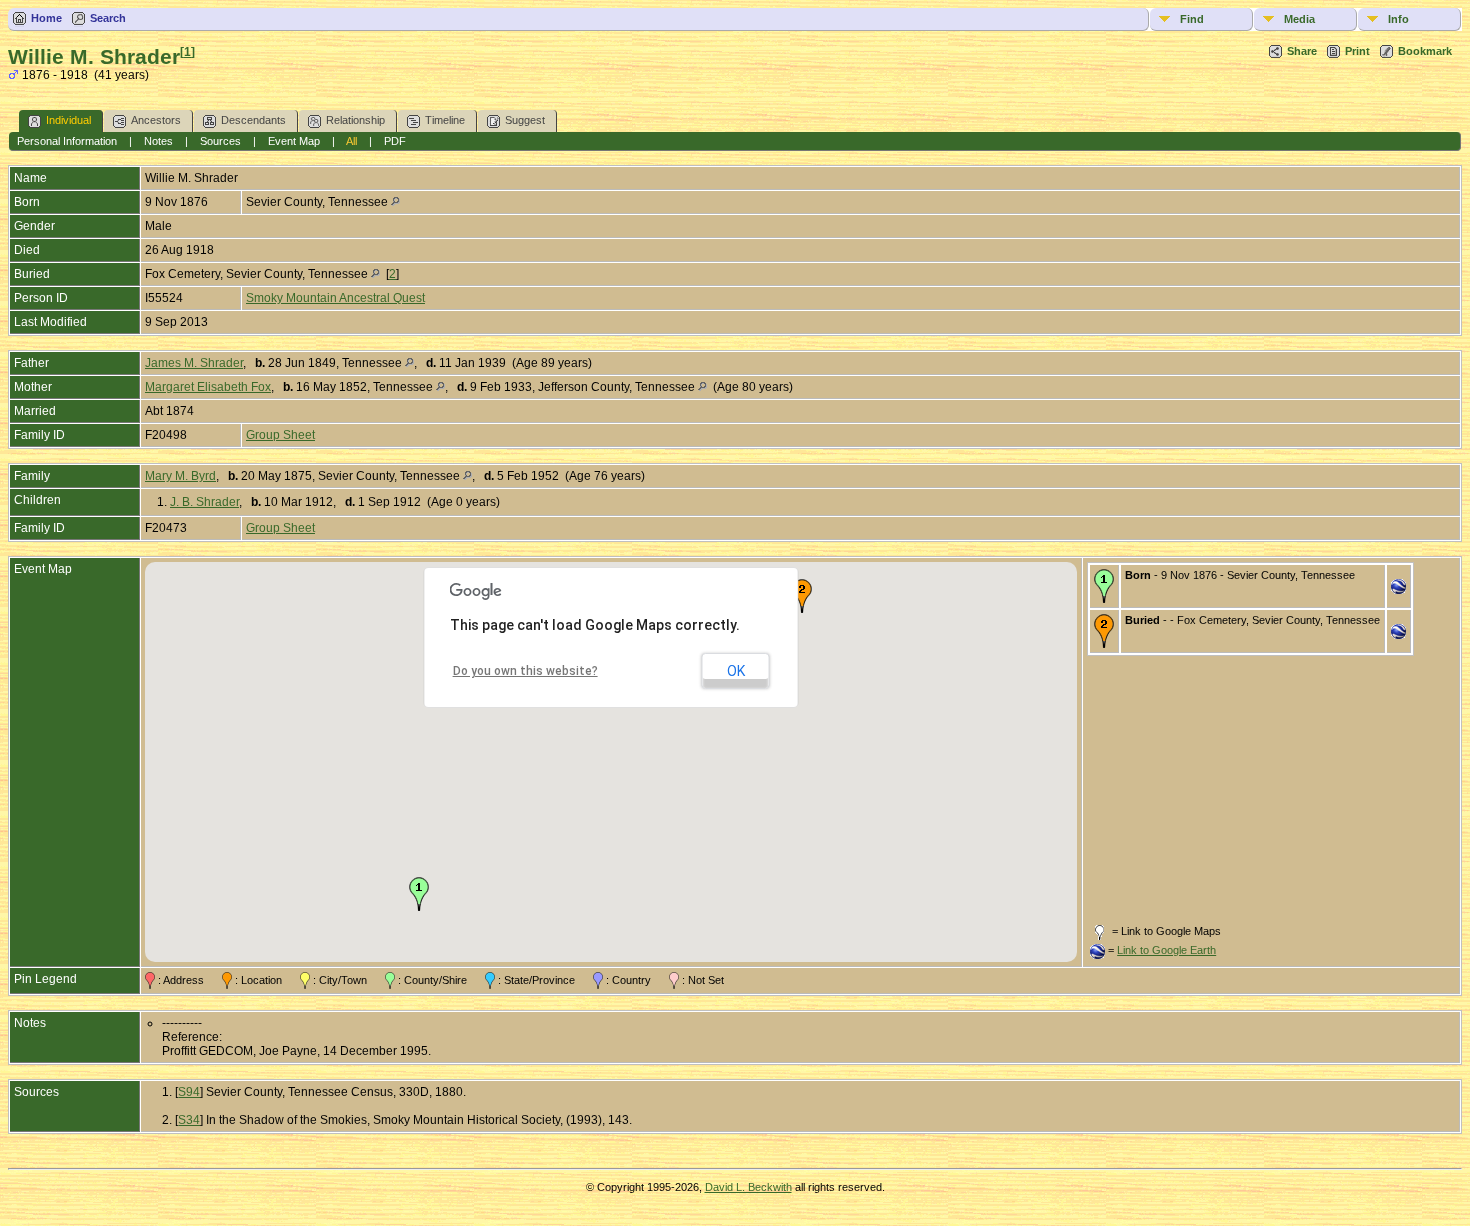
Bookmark (1425, 51)
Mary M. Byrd (180, 476)
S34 (189, 1120)
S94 (189, 1092)
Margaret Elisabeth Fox (208, 387)
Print (1357, 51)
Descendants (253, 120)
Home (46, 18)
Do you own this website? (525, 671)
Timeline (445, 120)
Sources (220, 141)
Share (1302, 51)
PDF (395, 141)
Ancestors (156, 120)
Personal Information (67, 141)
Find (1192, 19)
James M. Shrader (194, 363)
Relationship (355, 120)
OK (736, 671)
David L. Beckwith (748, 1187)
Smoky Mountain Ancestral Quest (335, 298)
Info (1398, 19)
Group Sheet (280, 435)
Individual (68, 120)
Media (1299, 19)
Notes (158, 141)
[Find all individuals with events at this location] (395, 202)
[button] (419, 894)
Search (108, 18)
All (351, 141)
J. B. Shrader (204, 502)
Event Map (294, 141)
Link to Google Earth (1166, 950)
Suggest (525, 120)
